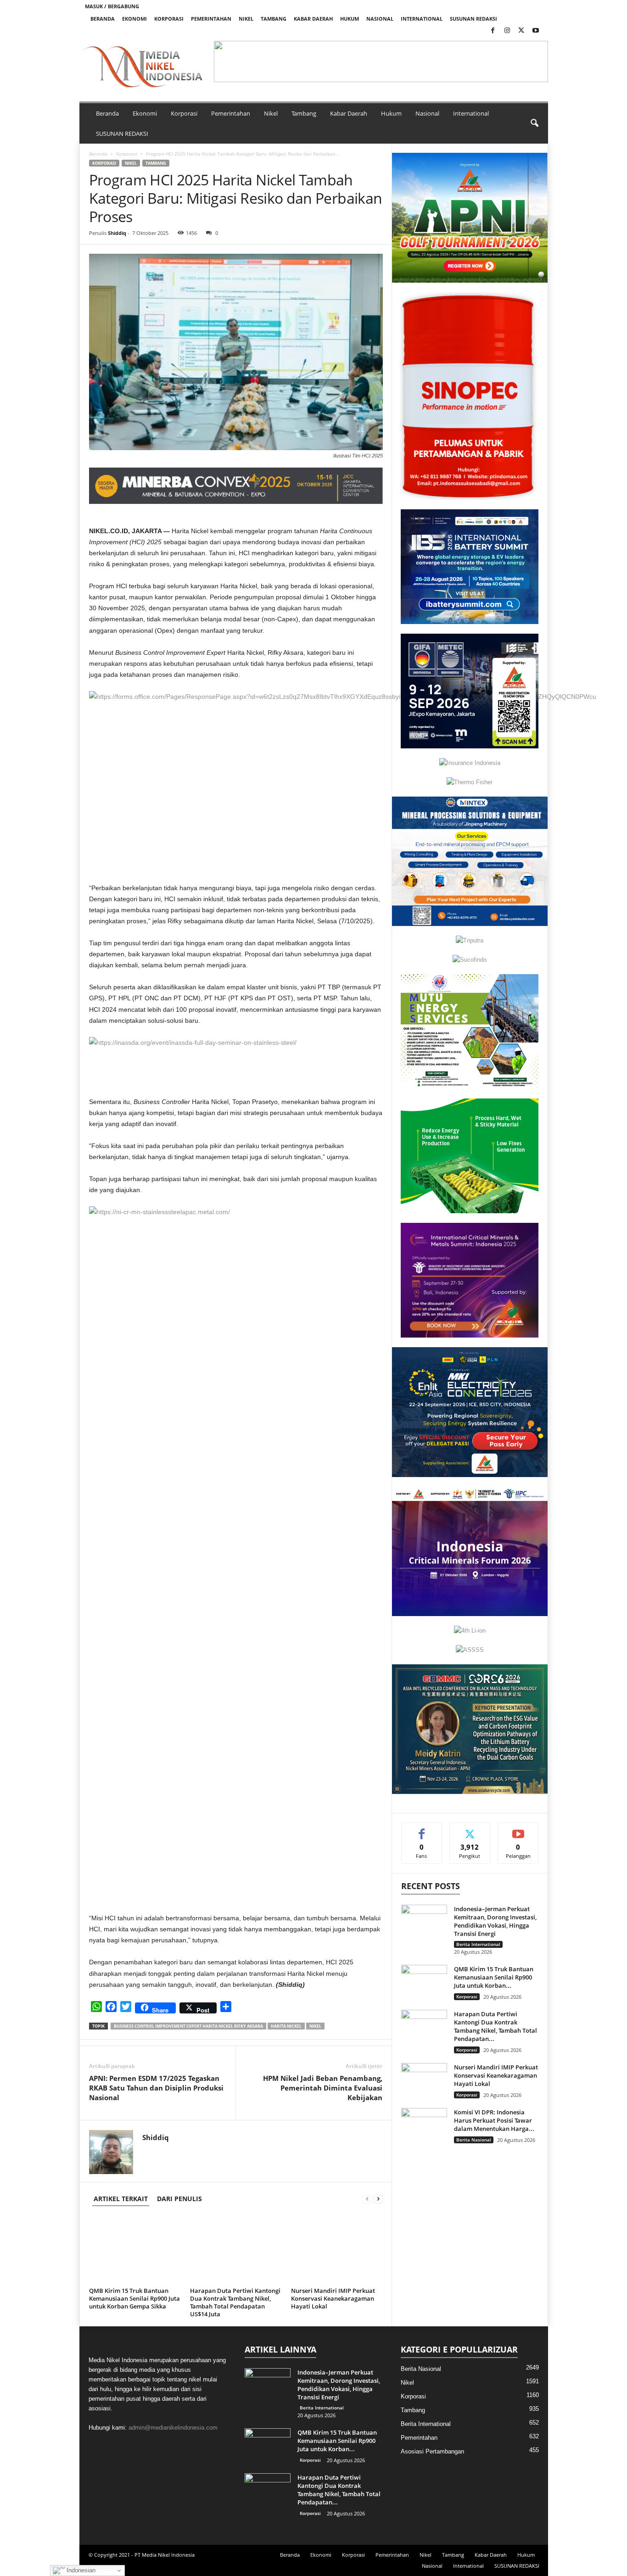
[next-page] (378, 2199)
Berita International (478, 1944)
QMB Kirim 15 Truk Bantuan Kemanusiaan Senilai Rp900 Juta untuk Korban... (494, 1977)
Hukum (350, 19)
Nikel (246, 19)
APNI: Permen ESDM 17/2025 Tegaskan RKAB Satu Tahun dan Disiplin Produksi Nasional (156, 2088)
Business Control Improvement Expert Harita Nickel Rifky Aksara (188, 2026)
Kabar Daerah (313, 19)
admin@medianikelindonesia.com (173, 2428)
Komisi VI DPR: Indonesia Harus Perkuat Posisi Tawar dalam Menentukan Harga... (494, 2120)
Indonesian (80, 2570)
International (422, 19)
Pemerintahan (211, 19)
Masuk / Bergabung (112, 6)
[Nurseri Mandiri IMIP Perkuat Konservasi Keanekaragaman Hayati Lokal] (337, 2250)
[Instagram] (507, 31)
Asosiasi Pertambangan (432, 2451)
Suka (422, 1830)
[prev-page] (367, 2199)
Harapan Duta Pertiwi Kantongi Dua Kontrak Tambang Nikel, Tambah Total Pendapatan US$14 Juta (235, 2302)
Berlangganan (518, 1833)
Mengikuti (470, 1830)
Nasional (380, 19)
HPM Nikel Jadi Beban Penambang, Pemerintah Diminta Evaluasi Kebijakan (323, 2088)
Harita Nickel (286, 2026)
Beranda (103, 19)
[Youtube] (536, 31)
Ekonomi (134, 19)
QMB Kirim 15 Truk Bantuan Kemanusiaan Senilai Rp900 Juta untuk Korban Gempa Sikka (134, 2298)
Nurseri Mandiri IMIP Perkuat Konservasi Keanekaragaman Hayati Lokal (333, 2298)
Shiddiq (117, 233)
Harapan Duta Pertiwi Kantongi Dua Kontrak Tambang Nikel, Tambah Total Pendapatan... (495, 2026)
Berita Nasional (474, 2140)
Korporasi (169, 19)
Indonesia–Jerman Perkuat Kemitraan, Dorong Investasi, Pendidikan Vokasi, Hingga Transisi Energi (495, 1921)
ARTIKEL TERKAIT (121, 2199)
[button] (381, 61)
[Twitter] (521, 31)
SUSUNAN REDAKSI (473, 19)
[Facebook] (493, 31)
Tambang (274, 19)
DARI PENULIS (179, 2199)
